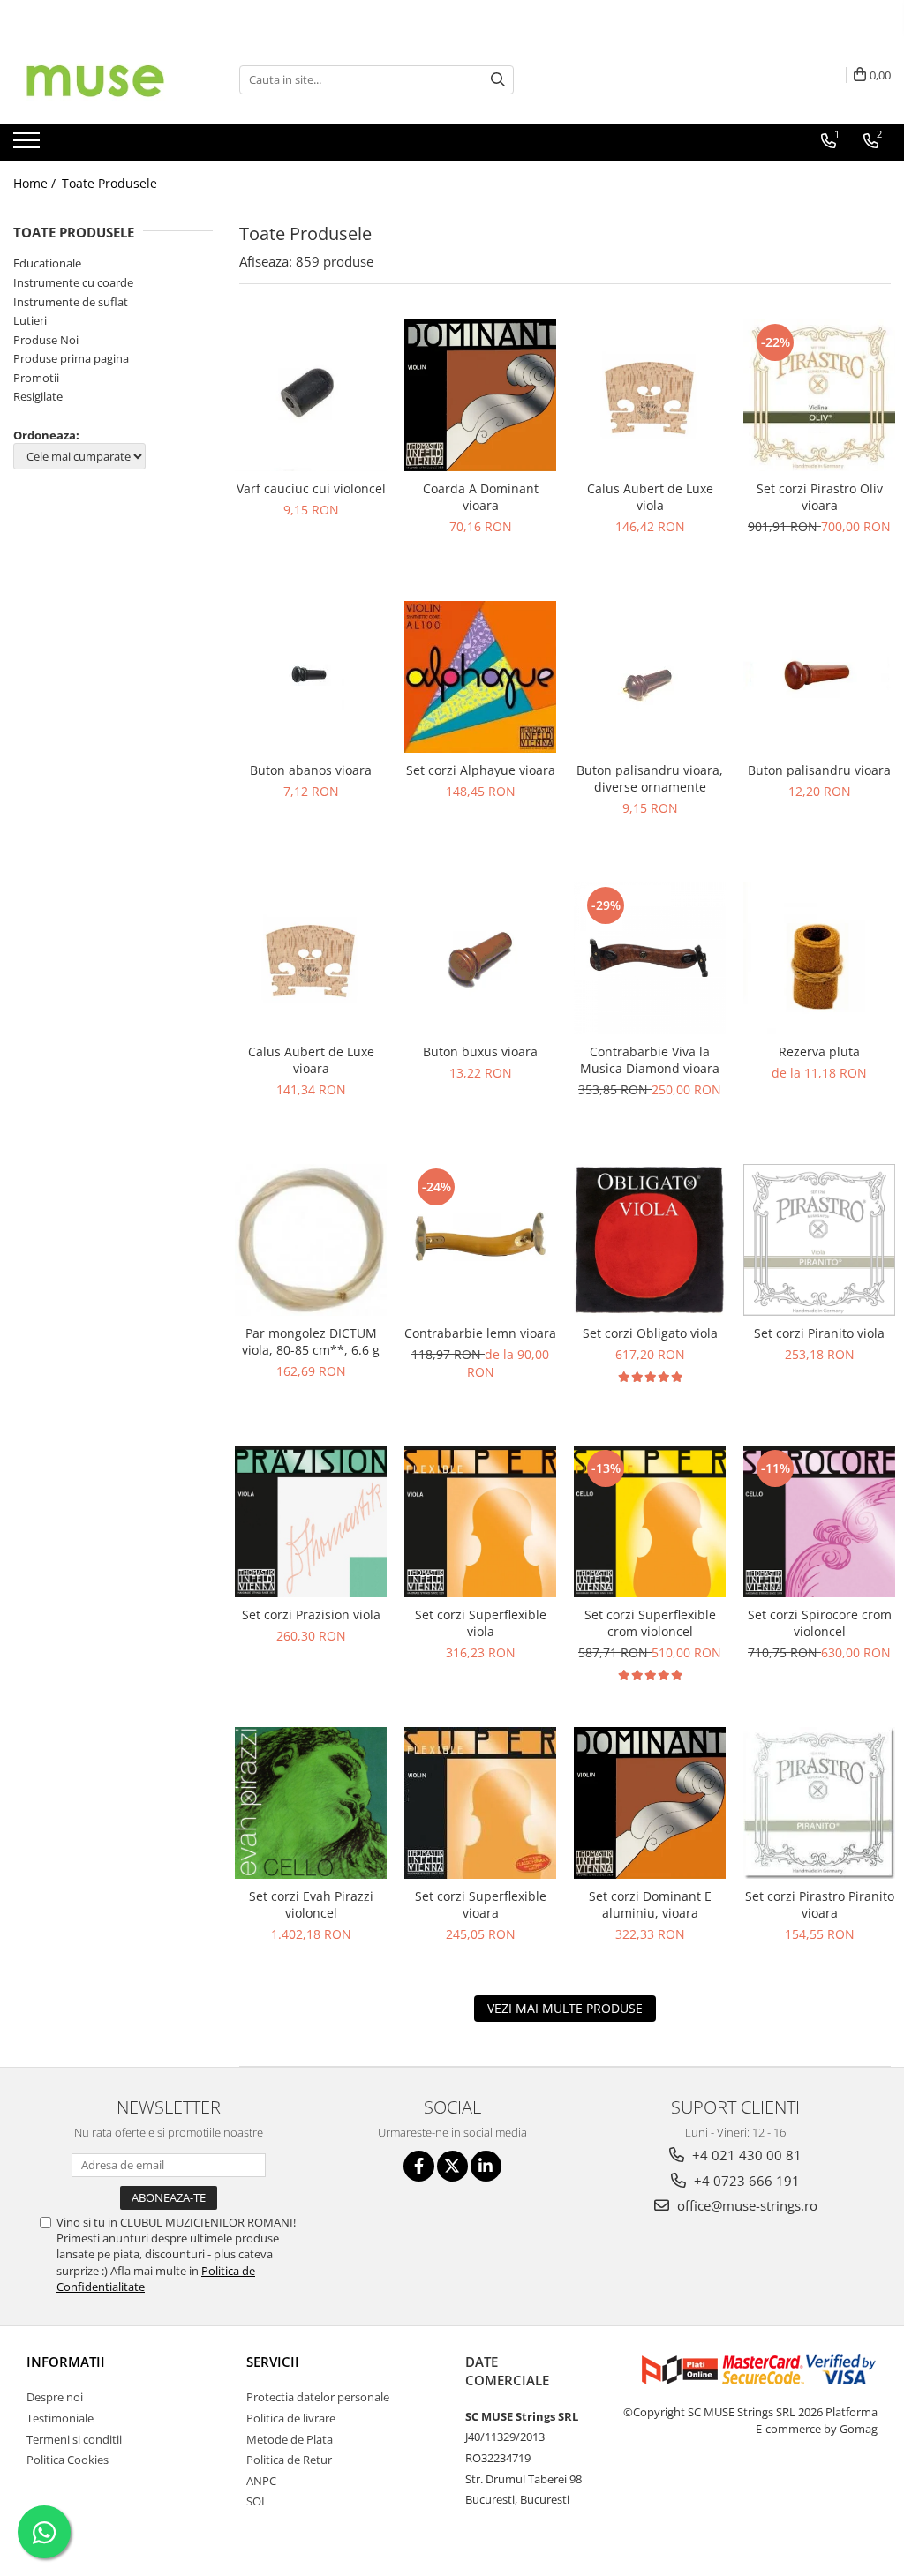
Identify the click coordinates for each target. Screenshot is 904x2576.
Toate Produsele (109, 183)
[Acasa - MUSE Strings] (102, 79)
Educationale (47, 263)
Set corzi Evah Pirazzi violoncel (311, 1904)
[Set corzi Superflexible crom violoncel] (650, 1521)
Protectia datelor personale (318, 2397)
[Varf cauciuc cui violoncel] (311, 395)
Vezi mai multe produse (565, 2008)
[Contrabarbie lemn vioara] (480, 1240)
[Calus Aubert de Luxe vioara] (311, 958)
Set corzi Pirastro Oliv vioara (820, 497)
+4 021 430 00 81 (745, 2155)
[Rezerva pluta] (819, 958)
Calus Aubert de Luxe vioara (311, 1060)
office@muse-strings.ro (746, 2205)
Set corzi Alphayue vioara (481, 770)
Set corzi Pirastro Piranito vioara (820, 1904)
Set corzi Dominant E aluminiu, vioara (650, 1904)
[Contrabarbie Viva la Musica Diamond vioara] (650, 958)
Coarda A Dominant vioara (481, 497)
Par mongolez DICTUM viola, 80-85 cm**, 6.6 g (311, 1341)
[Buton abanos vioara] (311, 676)
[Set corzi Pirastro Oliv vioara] (819, 395)
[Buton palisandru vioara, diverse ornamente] (650, 677)
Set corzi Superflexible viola (481, 1623)
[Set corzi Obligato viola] (650, 1240)
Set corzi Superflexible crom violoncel (650, 1623)
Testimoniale (60, 2418)
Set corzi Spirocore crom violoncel (820, 1623)
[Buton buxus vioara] (480, 958)
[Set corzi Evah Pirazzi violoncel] (311, 1803)
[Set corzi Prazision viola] (311, 1521)
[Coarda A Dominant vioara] (480, 395)
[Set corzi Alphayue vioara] (480, 677)
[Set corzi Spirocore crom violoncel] (819, 1521)
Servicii (273, 2362)
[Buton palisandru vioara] (819, 677)
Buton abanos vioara (311, 770)
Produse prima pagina (71, 358)
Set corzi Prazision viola (311, 1615)
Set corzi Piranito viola (819, 1333)
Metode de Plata (290, 2439)
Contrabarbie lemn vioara (480, 1333)
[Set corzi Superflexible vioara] (480, 1803)
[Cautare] (498, 80)
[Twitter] (452, 2166)
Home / (36, 183)
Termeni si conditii (74, 2439)
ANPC (261, 2481)
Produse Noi (46, 340)
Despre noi (55, 2397)
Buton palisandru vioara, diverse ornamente (650, 778)
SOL (257, 2501)
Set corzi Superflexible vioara (481, 1904)
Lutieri (30, 320)
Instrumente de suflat (71, 302)
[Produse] (29, 146)
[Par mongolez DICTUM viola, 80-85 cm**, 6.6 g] (311, 1240)
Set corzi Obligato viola (650, 1333)
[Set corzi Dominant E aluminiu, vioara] (650, 1803)
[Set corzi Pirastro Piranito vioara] (819, 1803)
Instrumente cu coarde (73, 282)
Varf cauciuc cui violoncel (311, 488)
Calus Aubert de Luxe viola (650, 497)
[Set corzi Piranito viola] (819, 1240)
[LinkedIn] (486, 2166)
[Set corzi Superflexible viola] (480, 1521)
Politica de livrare (291, 2418)
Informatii (66, 2362)
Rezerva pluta (819, 1051)
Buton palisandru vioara (819, 770)
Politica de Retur (289, 2460)
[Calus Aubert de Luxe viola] (650, 395)
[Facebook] (419, 2166)
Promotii (36, 378)
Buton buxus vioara (480, 1051)
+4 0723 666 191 (745, 2181)
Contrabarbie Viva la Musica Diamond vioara (650, 1060)
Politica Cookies (68, 2460)
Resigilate (38, 396)
